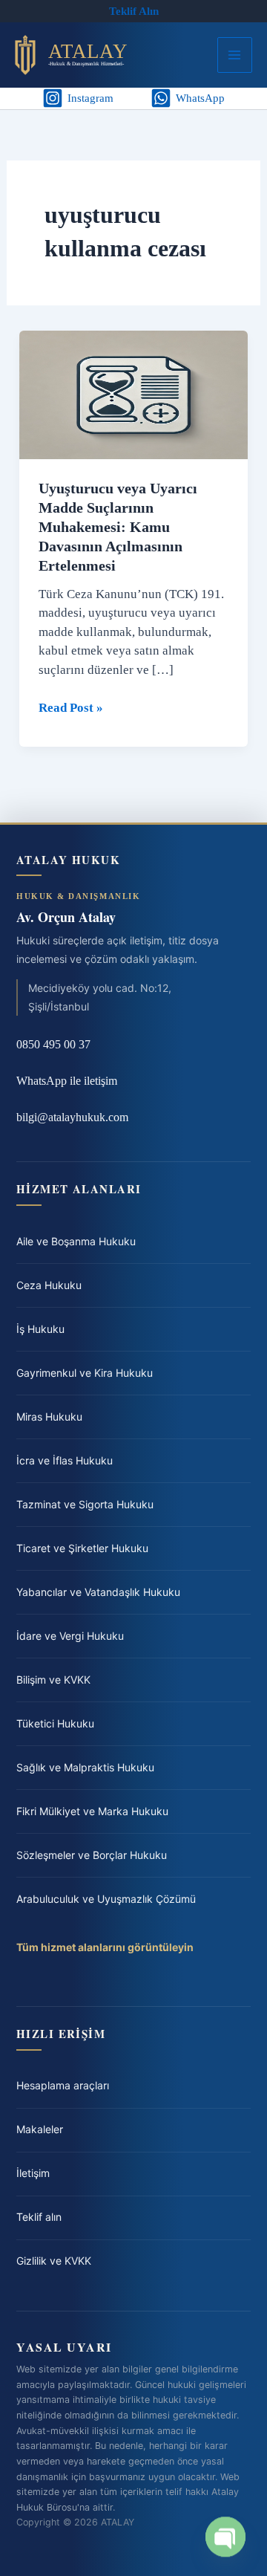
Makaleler (40, 2129)
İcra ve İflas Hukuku (65, 1460)
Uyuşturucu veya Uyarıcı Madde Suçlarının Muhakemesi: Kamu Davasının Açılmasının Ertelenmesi (118, 527)
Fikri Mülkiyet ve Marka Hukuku (92, 1811)
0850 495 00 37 (53, 1044)
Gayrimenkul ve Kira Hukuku (85, 1373)
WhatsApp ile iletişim (67, 1081)
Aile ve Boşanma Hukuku (76, 1241)
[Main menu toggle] (235, 55)
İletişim (33, 2173)
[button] (134, 12)
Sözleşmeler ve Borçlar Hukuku (92, 1855)
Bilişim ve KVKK (53, 1680)
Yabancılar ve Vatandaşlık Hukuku (98, 1592)
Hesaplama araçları (63, 2085)
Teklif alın (39, 2217)
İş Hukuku (40, 1329)
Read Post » (71, 709)
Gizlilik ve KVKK (54, 2261)
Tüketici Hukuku (55, 1723)
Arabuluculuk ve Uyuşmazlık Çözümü (106, 1899)
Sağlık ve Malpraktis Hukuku (85, 1767)
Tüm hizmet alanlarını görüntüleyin (105, 1947)
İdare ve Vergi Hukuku (70, 1636)
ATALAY (88, 51)
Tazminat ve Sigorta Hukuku (85, 1504)
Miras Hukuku (49, 1417)
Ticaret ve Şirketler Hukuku (82, 1548)
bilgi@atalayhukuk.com (72, 1117)
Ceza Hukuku (49, 1285)
